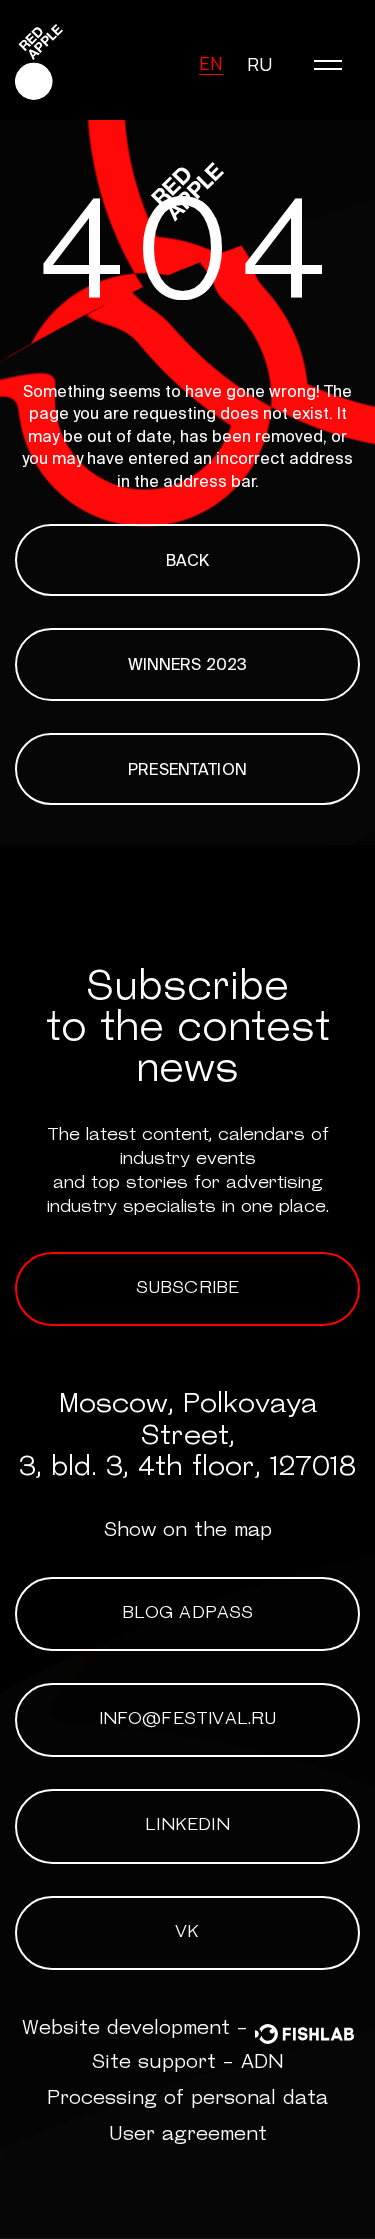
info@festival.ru (188, 1720)
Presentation (187, 769)
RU (259, 64)
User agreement (188, 2135)
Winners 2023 (188, 664)
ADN (262, 2063)
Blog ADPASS (188, 1614)
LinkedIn (187, 1826)
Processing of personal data (187, 2099)
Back (188, 560)
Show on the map (188, 1531)
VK (187, 1933)
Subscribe (188, 1289)
